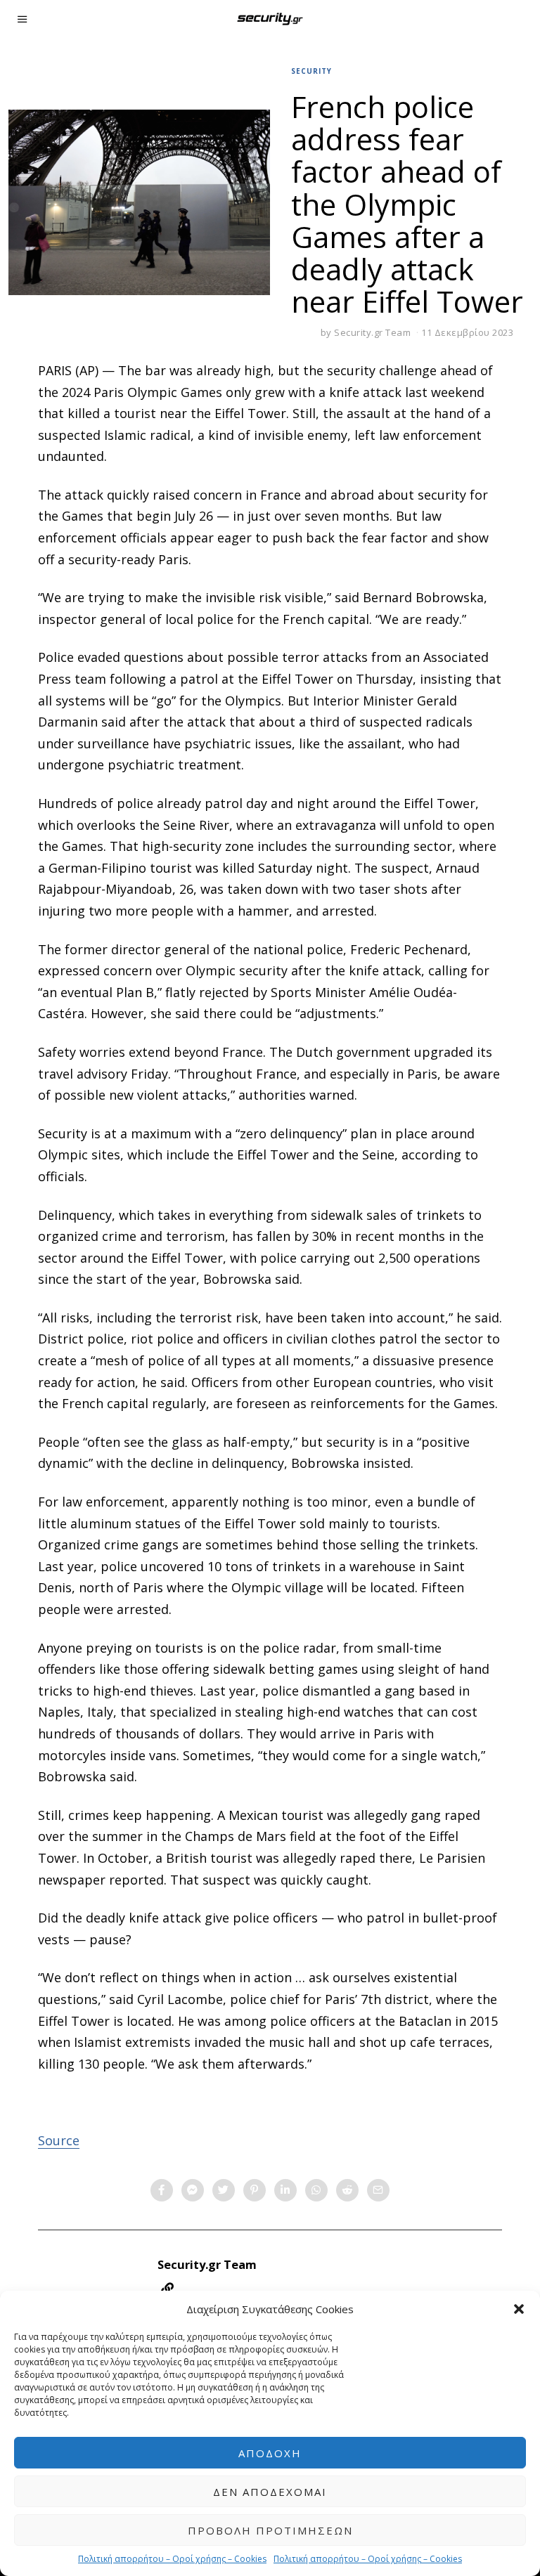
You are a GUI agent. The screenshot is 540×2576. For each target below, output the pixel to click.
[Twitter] (224, 2190)
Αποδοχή (270, 2453)
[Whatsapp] (316, 2190)
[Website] (167, 2289)
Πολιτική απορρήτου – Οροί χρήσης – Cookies (172, 2559)
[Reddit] (347, 2190)
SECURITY (311, 71)
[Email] (378, 2190)
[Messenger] (193, 2190)
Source (59, 2140)
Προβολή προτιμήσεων (270, 2530)
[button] (519, 2309)
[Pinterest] (255, 2190)
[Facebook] (162, 2190)
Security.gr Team (372, 332)
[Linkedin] (285, 2190)
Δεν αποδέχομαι (270, 2492)
